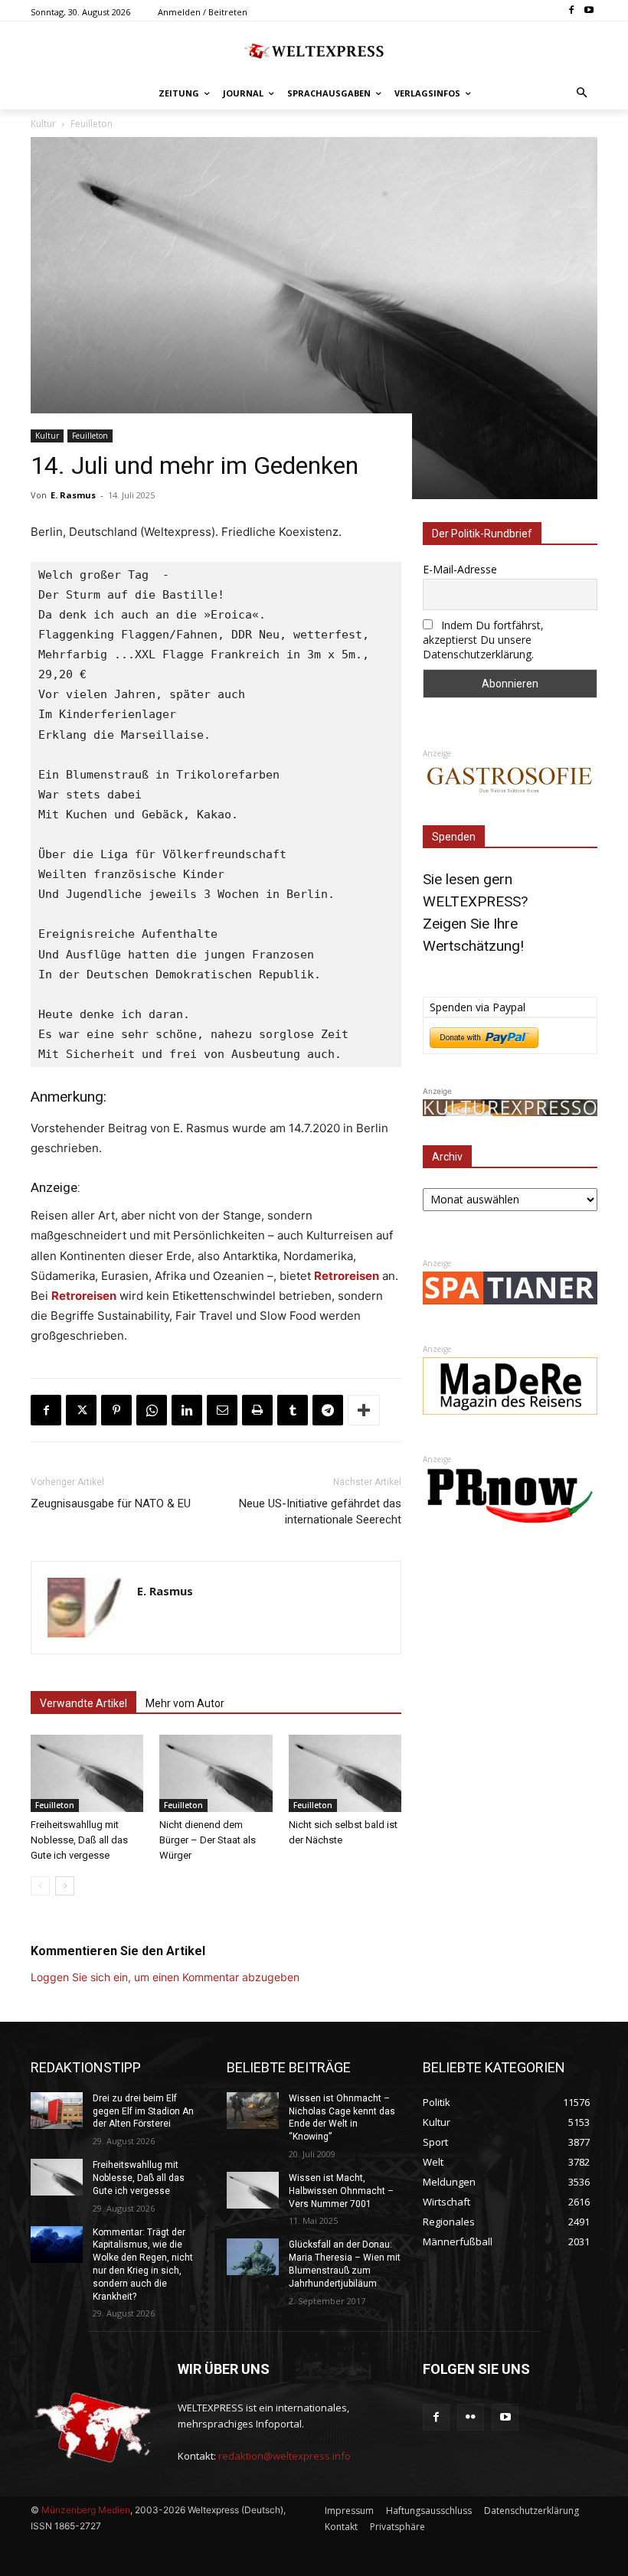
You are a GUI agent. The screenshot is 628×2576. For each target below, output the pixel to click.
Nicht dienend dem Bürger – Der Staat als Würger (208, 1840)
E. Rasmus (73, 495)
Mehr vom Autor (185, 1703)
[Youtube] (589, 11)
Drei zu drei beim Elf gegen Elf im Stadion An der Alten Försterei (143, 2111)
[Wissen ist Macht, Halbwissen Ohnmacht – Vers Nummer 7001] (253, 2190)
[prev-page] (40, 1886)
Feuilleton (90, 436)
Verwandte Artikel (83, 1703)
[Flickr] (471, 2417)
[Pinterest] (116, 1410)
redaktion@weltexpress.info (285, 2456)
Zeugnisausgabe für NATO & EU (111, 1503)
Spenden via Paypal (478, 1007)
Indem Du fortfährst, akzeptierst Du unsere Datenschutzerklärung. (483, 640)
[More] (364, 1410)
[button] (582, 94)
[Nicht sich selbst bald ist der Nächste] (345, 1773)
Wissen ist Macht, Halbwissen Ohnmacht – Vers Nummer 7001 (341, 2191)
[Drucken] (257, 1410)
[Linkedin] (187, 1410)
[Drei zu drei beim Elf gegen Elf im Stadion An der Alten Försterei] (57, 2111)
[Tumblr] (293, 1410)
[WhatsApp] (152, 1410)
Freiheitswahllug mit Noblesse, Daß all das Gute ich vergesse (79, 1840)
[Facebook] (571, 11)
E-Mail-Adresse (460, 569)
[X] (81, 1410)
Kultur (47, 436)
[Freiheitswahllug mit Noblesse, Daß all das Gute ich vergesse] (87, 1773)
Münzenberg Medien (86, 2510)
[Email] (222, 1410)
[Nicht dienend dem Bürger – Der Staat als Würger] (216, 1773)
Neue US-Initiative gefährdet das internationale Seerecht (320, 1512)
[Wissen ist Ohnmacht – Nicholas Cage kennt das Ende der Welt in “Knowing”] (253, 2111)
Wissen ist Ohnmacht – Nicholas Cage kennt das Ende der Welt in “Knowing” (342, 2117)
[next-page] (65, 1886)
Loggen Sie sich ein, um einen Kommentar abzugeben (165, 1977)
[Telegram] (328, 1410)
